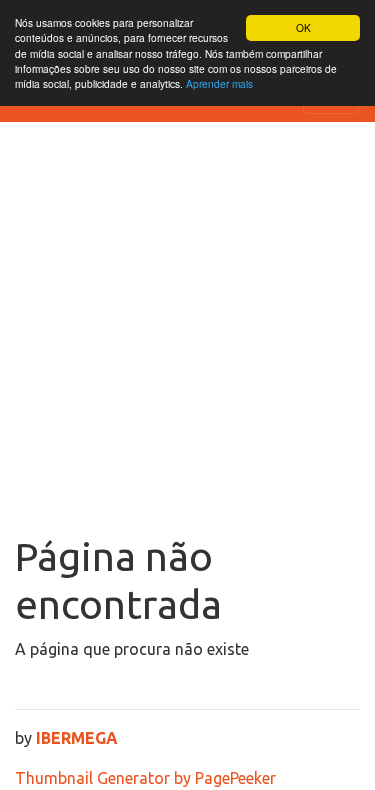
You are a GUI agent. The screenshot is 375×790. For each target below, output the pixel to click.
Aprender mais (219, 83)
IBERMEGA (77, 738)
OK (303, 27)
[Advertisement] (187, 335)
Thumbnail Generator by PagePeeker (145, 778)
